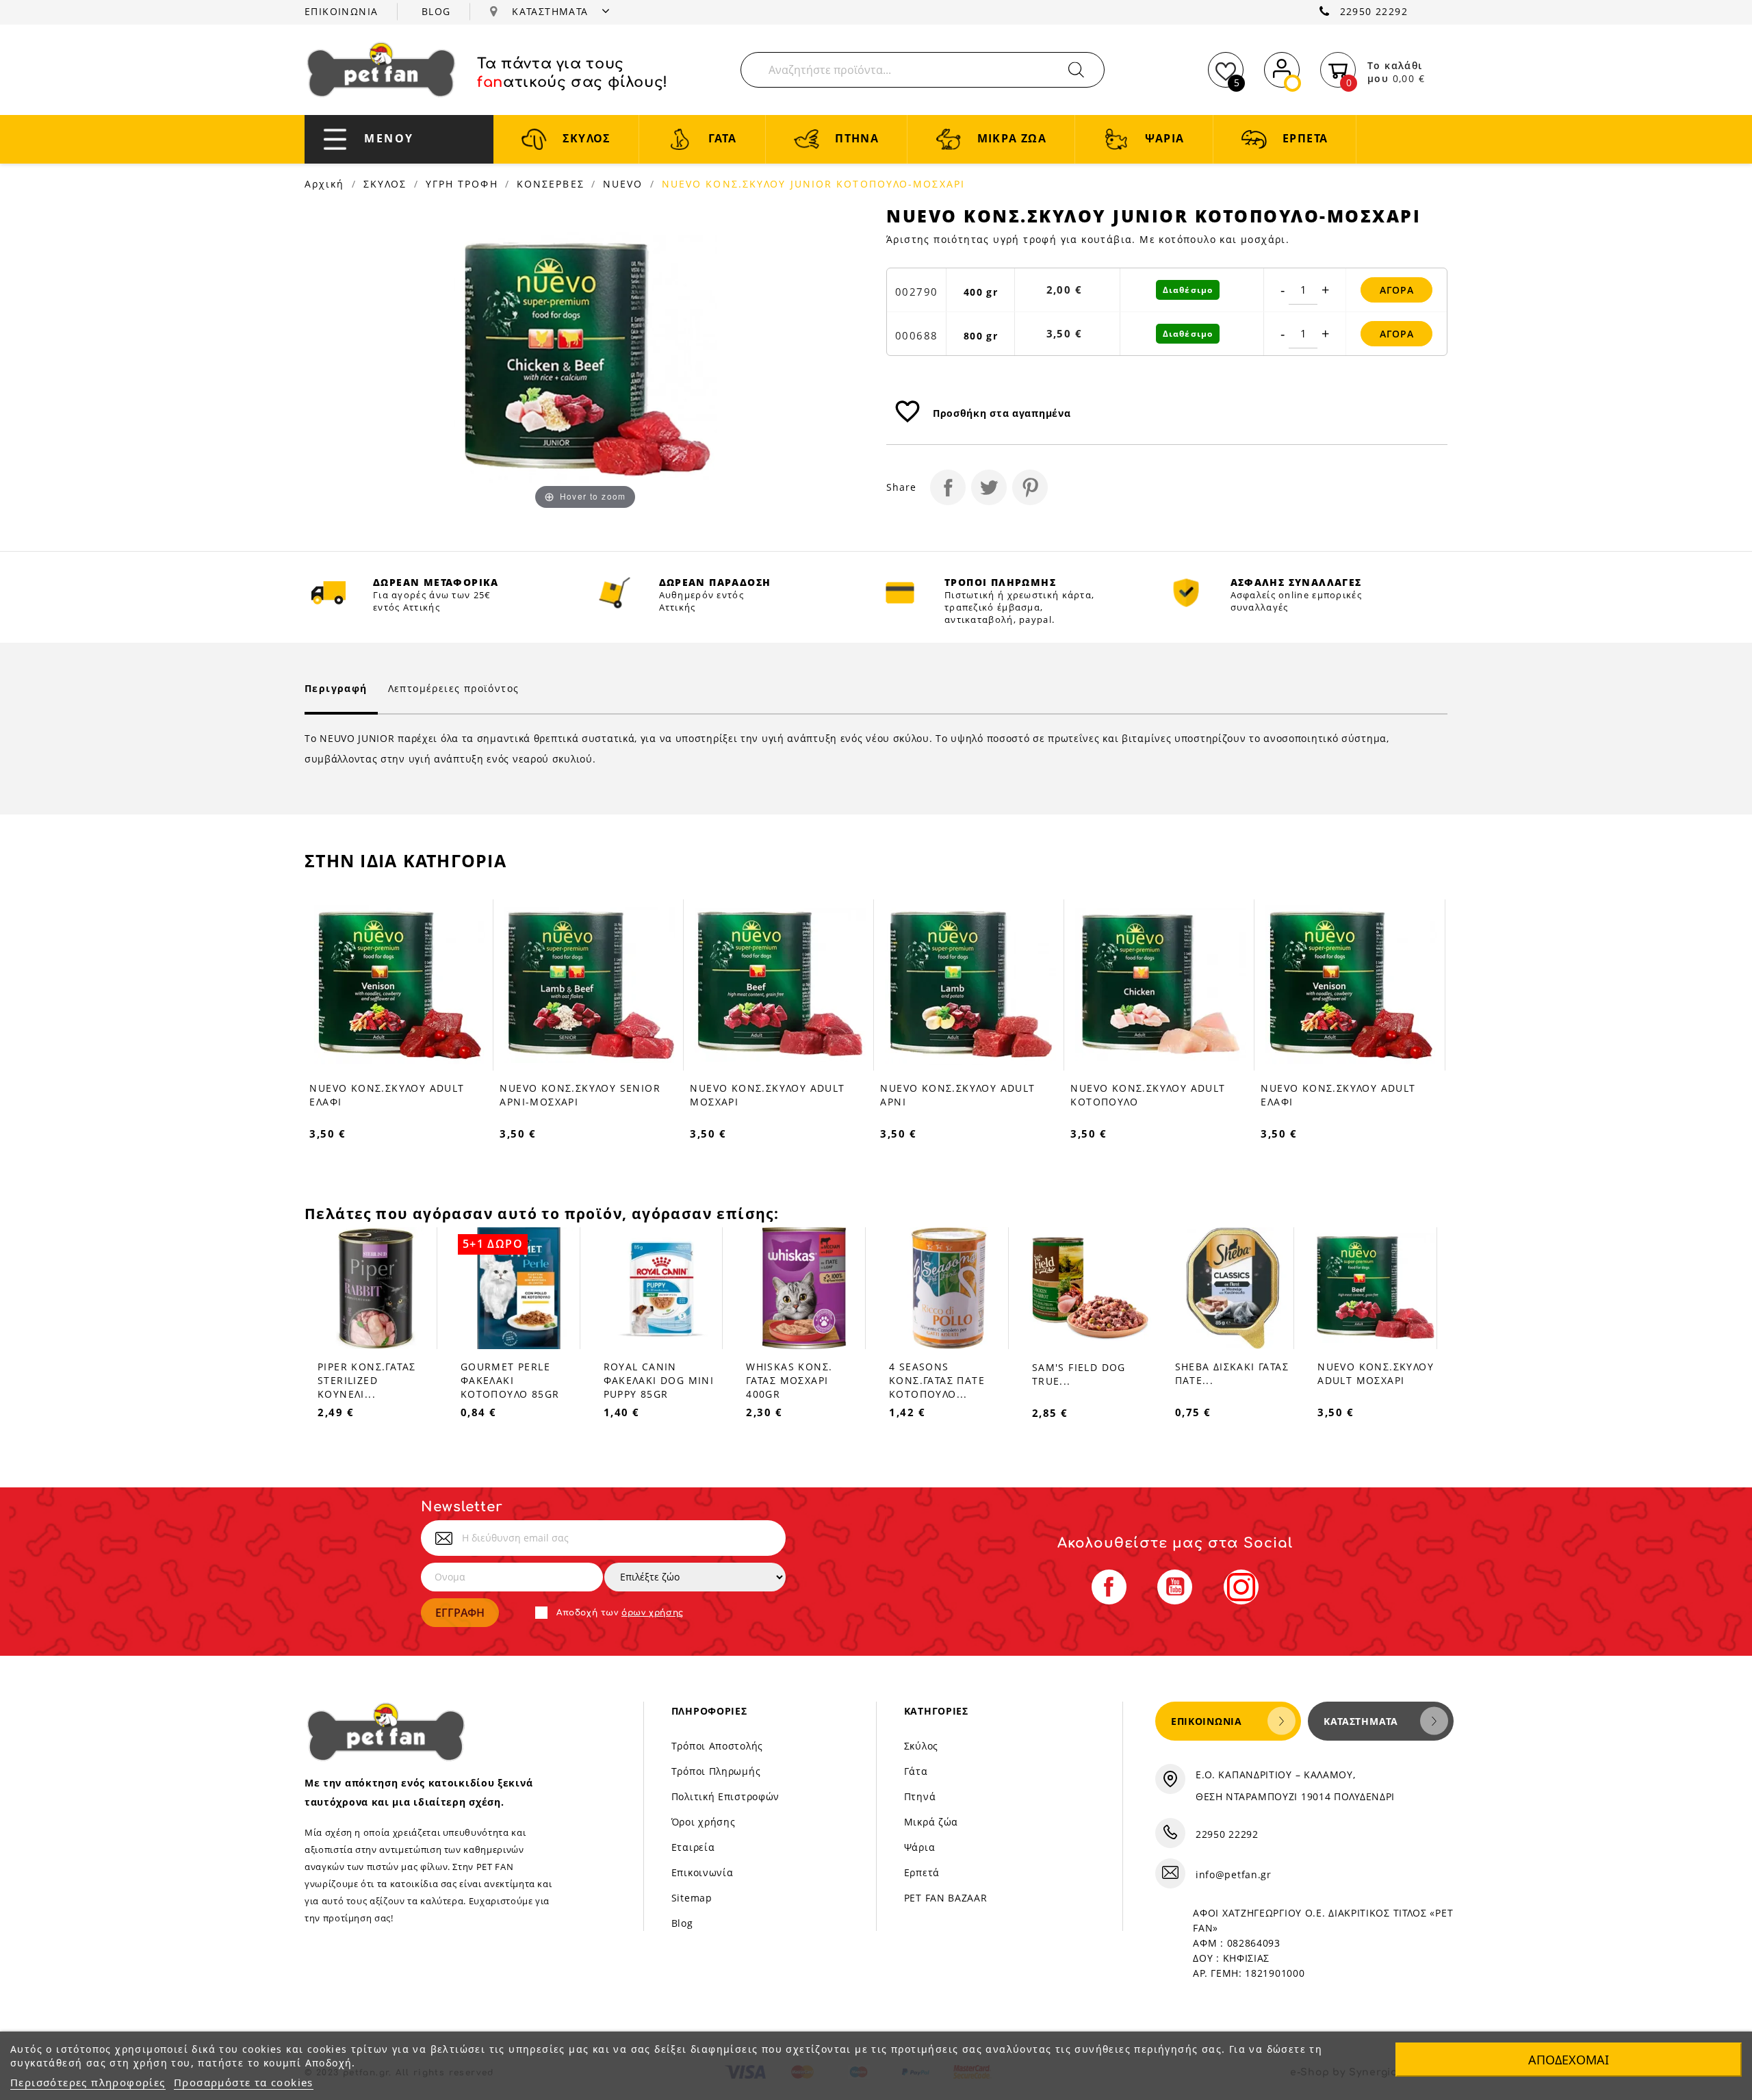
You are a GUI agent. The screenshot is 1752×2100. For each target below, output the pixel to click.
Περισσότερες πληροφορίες (88, 2082)
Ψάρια (920, 1847)
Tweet (989, 487)
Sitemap (692, 1898)
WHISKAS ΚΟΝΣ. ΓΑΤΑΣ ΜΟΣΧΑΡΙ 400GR (789, 1380)
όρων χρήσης (653, 1613)
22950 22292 (1374, 11)
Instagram (1241, 1587)
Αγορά (1397, 290)
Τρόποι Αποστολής (717, 1746)
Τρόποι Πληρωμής (716, 1771)
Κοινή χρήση (948, 487)
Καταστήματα (1361, 1721)
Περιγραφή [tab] (336, 688)
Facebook (1109, 1587)
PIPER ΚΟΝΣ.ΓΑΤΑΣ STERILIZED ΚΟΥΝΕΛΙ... (366, 1380)
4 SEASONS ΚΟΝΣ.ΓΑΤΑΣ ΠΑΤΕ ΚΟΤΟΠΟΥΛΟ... (937, 1380)
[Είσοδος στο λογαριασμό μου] (1282, 67)
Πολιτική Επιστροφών (725, 1796)
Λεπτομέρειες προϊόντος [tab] (454, 688)
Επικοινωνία (703, 1872)
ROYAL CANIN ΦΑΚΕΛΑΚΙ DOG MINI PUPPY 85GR (659, 1380)
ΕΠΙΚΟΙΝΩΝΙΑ (341, 11)
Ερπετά (922, 1872)
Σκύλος (921, 1746)
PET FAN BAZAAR (946, 1898)
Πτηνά (920, 1796)
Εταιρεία (693, 1847)
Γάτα (916, 1771)
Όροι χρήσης (704, 1822)
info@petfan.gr (1234, 1874)
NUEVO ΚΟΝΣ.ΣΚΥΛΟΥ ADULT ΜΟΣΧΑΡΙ (1376, 1373)
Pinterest (1030, 487)
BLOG (436, 11)
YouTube (1175, 1587)
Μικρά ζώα (931, 1822)
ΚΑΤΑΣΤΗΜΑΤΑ (552, 11)
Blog (682, 1923)
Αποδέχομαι (1569, 2060)
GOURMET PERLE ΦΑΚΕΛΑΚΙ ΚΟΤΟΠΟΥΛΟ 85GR (510, 1380)
